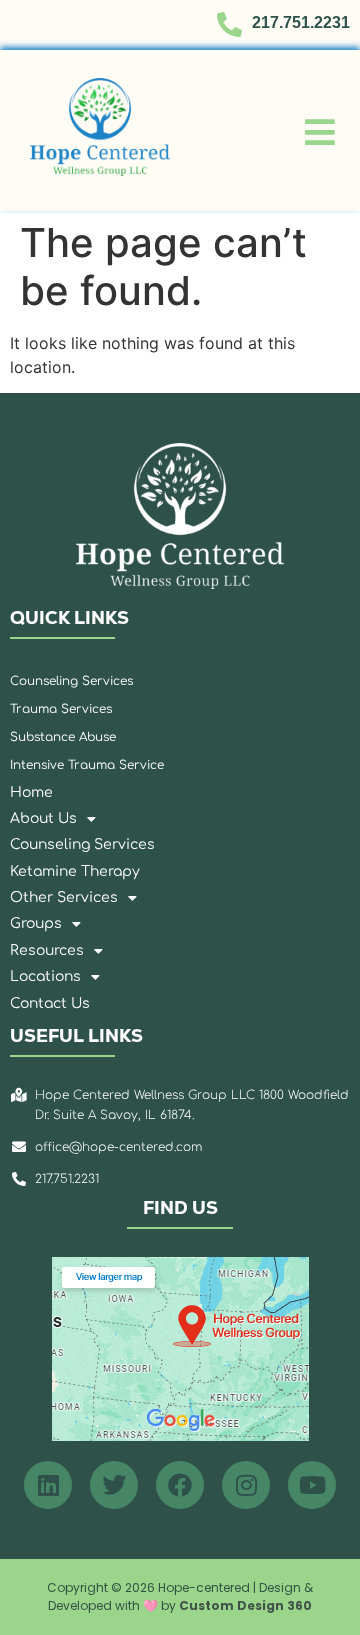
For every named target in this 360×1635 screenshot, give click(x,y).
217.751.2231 (301, 22)
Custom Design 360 (245, 1605)
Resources (47, 950)
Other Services (64, 897)
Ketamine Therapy (75, 871)
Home (31, 792)
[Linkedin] (48, 1485)
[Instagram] (246, 1485)
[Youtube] (312, 1485)
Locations (45, 976)
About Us (43, 818)
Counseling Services (82, 844)
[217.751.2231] (229, 24)
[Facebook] (180, 1485)
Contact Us (50, 1003)
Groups (36, 923)
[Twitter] (114, 1485)
